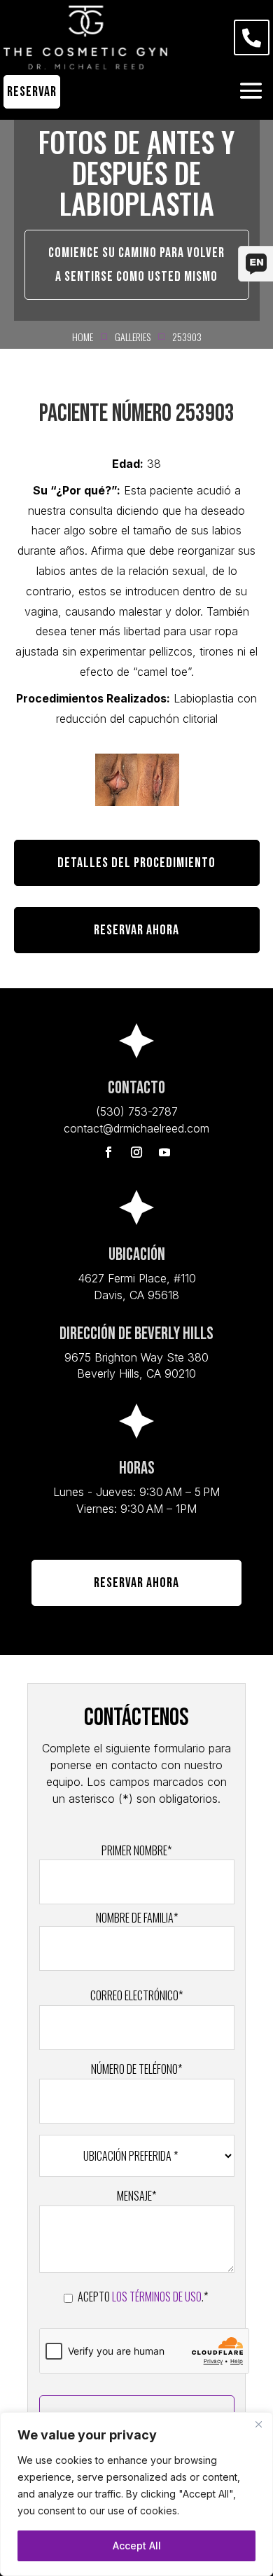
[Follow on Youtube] (164, 1152)
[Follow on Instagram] (136, 1152)
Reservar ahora (136, 930)
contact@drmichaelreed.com (136, 1128)
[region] (136, 2494)
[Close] (258, 2424)
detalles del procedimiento (136, 863)
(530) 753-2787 (137, 1112)
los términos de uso (157, 2297)
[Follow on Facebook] (108, 1152)
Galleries (133, 337)
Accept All (137, 2546)
